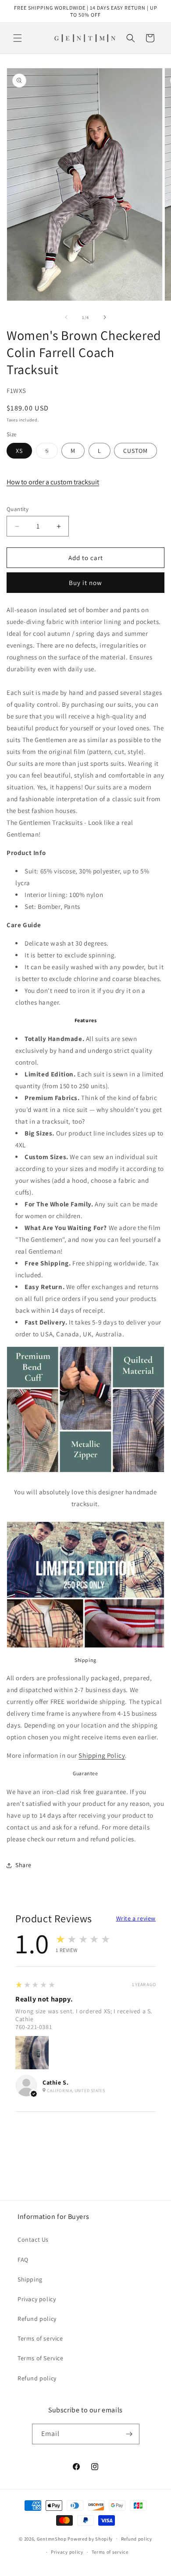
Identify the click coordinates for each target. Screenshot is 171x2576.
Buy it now (85, 583)
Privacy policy (37, 2299)
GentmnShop (52, 2538)
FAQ (23, 2260)
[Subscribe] (129, 2434)
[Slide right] (105, 317)
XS (19, 451)
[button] (18, 38)
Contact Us (33, 2240)
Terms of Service (41, 2358)
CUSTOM (135, 451)
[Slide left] (66, 317)
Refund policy (37, 2319)
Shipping (30, 2279)
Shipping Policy (102, 1755)
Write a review (136, 1918)
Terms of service (40, 2338)
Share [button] (23, 1865)
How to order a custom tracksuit (53, 482)
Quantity (18, 509)
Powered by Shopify (90, 2538)
